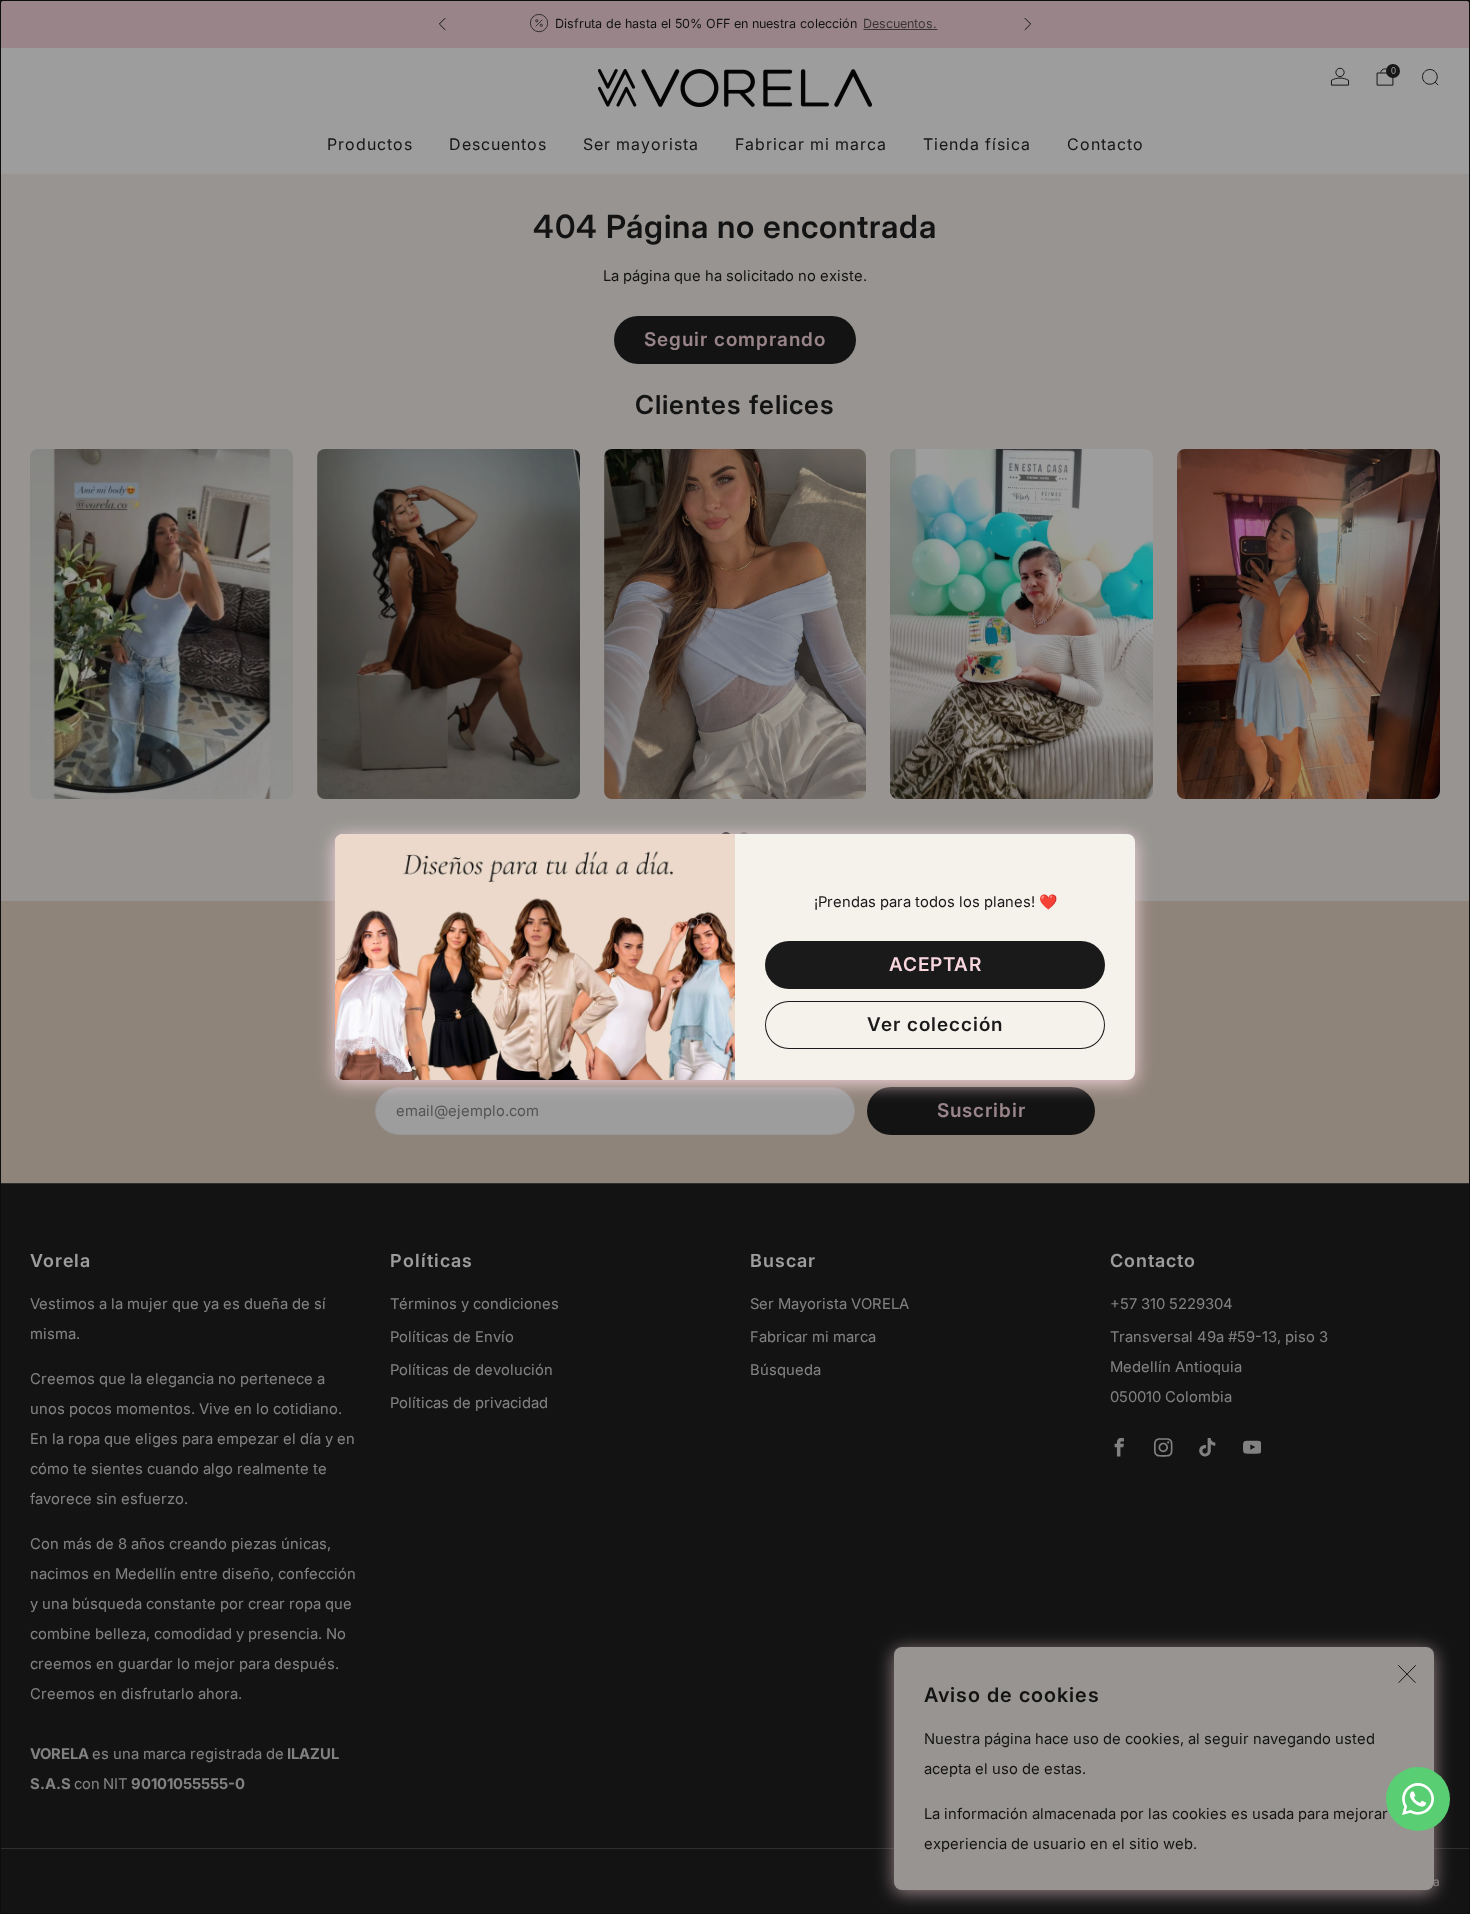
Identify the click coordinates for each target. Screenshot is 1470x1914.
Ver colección (935, 1024)
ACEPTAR (935, 964)
